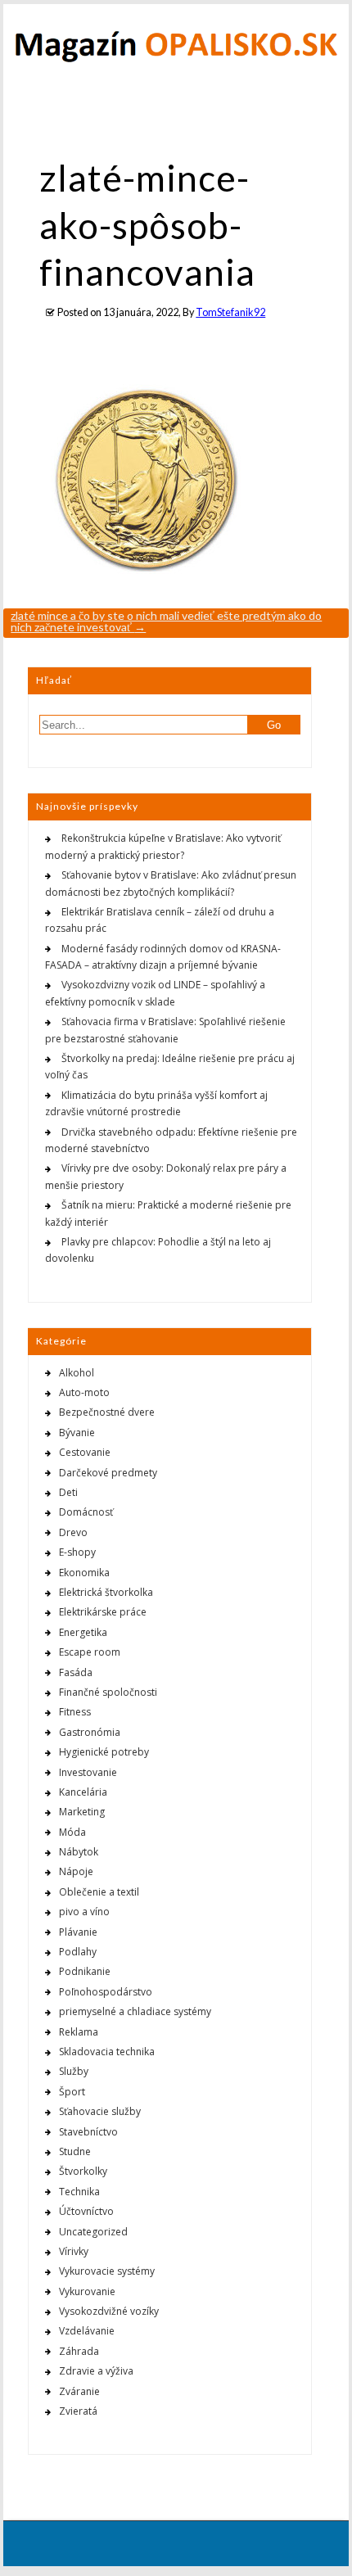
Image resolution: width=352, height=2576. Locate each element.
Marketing (82, 1812)
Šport (72, 2092)
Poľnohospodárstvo (106, 1992)
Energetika (83, 1632)
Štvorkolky (83, 2171)
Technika (79, 2192)
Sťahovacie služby (100, 2111)
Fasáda (76, 1672)
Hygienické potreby (104, 1752)
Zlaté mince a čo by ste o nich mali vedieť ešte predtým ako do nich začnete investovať (166, 621)
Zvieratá (78, 2411)
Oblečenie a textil (99, 1892)
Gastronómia (90, 1732)
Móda (72, 1832)
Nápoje (76, 1871)
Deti (68, 1492)
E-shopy (77, 1552)
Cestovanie (85, 1452)
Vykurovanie (87, 2291)
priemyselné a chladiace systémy (135, 2011)
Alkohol (77, 1373)
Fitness (75, 1712)
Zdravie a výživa (96, 2371)
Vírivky (74, 2251)
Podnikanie (85, 1971)
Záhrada (79, 2351)
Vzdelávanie (87, 2331)
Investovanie (88, 1772)
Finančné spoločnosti (108, 1692)
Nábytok (79, 1852)
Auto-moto (84, 1392)
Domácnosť (86, 1512)
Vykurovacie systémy (107, 2271)
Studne (75, 2151)
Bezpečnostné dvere (107, 1412)
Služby (74, 2071)
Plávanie (78, 1932)
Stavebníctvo (88, 2132)
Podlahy (78, 1952)
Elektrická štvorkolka (106, 1592)
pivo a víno (84, 1912)
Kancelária (83, 1792)
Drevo (73, 1532)
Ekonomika (84, 1573)
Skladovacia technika (107, 2052)
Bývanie (77, 1433)
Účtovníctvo (86, 2211)
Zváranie (79, 2391)
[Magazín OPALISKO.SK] (176, 59)
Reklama (79, 2032)
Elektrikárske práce (103, 1612)
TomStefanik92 (230, 312)
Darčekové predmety (108, 1473)
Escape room (90, 1652)
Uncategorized (93, 2232)
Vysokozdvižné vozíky (109, 2311)
